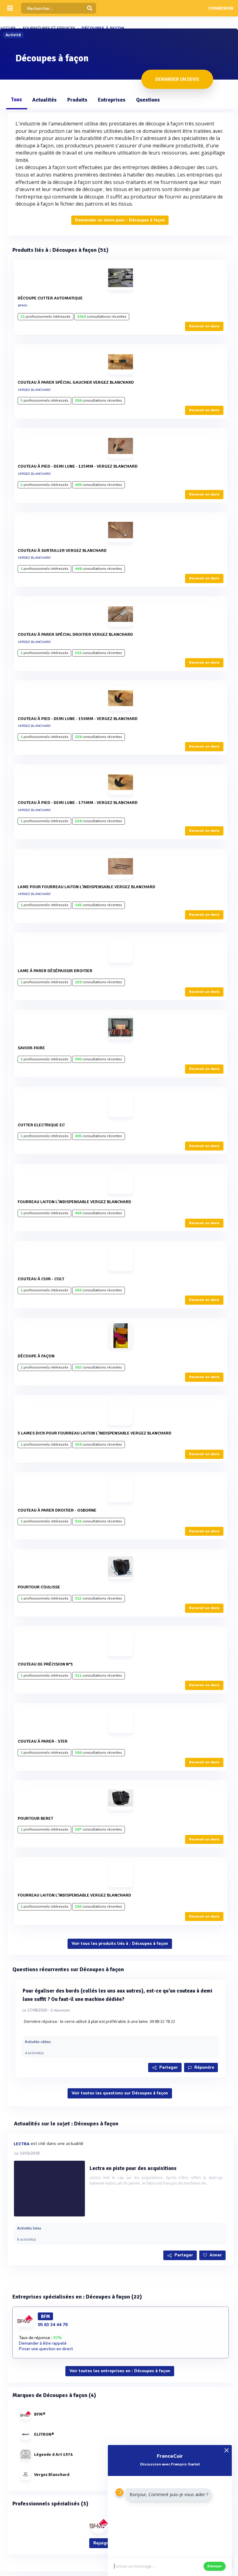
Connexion (221, 8)
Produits (77, 100)
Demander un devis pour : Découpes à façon (120, 220)
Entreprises (112, 100)
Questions (148, 100)
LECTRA (22, 2144)
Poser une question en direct (46, 2349)
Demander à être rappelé (43, 2343)
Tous (16, 100)
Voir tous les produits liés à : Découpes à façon (120, 1944)
